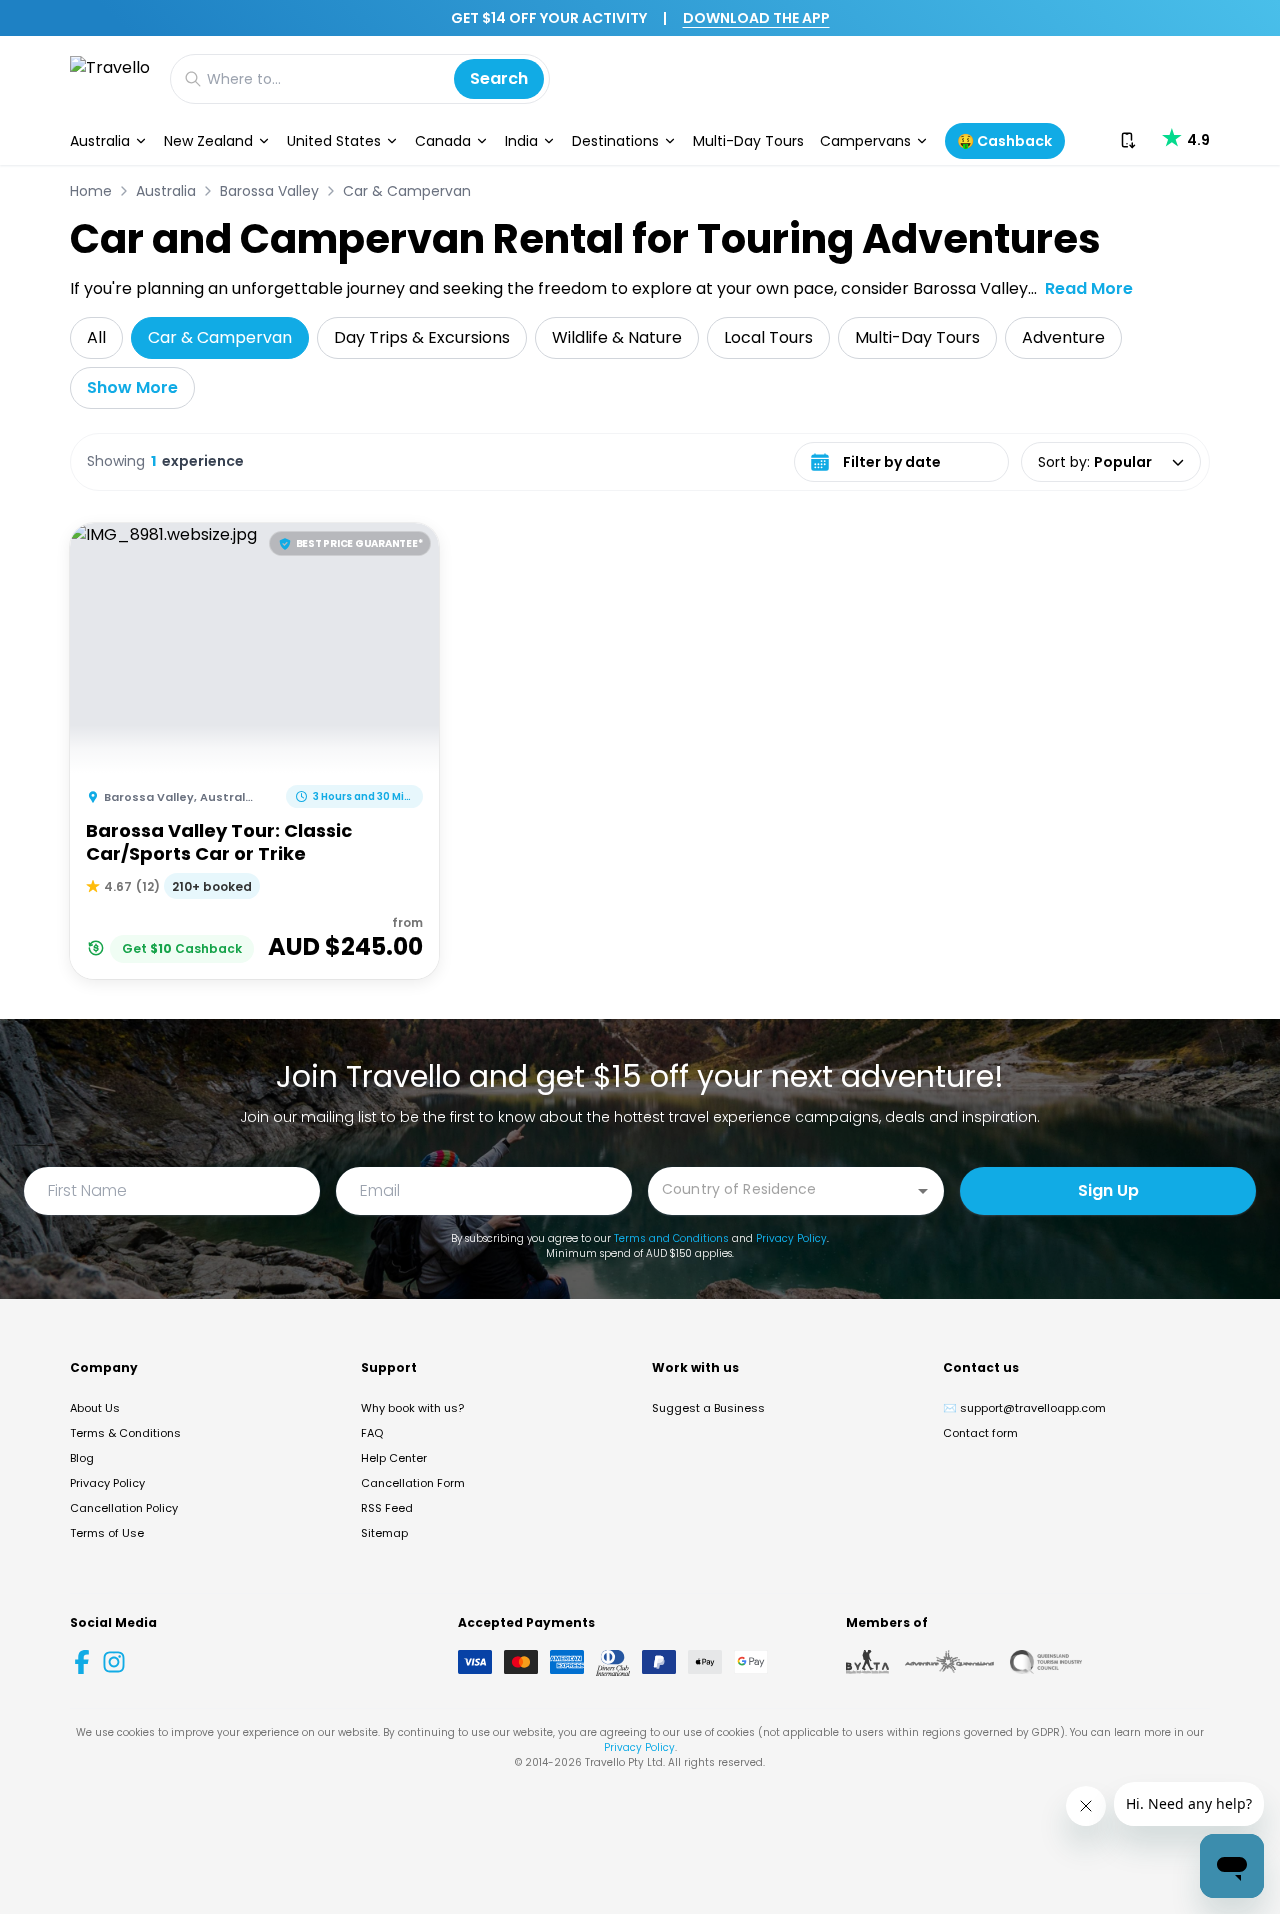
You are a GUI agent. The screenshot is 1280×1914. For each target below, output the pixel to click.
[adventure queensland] (949, 1662)
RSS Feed (387, 1508)
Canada (443, 141)
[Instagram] (114, 1662)
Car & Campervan (407, 191)
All (96, 337)
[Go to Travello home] (110, 78)
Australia (100, 141)
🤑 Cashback (1004, 141)
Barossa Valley (269, 191)
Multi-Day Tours (748, 141)
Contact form (980, 1433)
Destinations (615, 141)
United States (334, 141)
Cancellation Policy (124, 1508)
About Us (95, 1408)
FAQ (372, 1433)
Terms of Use (107, 1533)
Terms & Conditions (125, 1433)
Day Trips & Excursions (422, 337)
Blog (82, 1458)
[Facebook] (82, 1662)
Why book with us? (412, 1408)
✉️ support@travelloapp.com (1024, 1408)
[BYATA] (867, 1662)
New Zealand (208, 141)
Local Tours (768, 337)
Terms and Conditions (671, 1238)
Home (91, 191)
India (521, 141)
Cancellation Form (413, 1483)
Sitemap (384, 1533)
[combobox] (781, 1189)
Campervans (865, 141)
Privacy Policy (791, 1238)
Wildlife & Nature (617, 337)
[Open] (923, 1191)
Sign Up (1108, 1190)
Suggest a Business (708, 1408)
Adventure (1063, 337)
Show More (132, 387)
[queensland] (1046, 1662)
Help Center (394, 1458)
